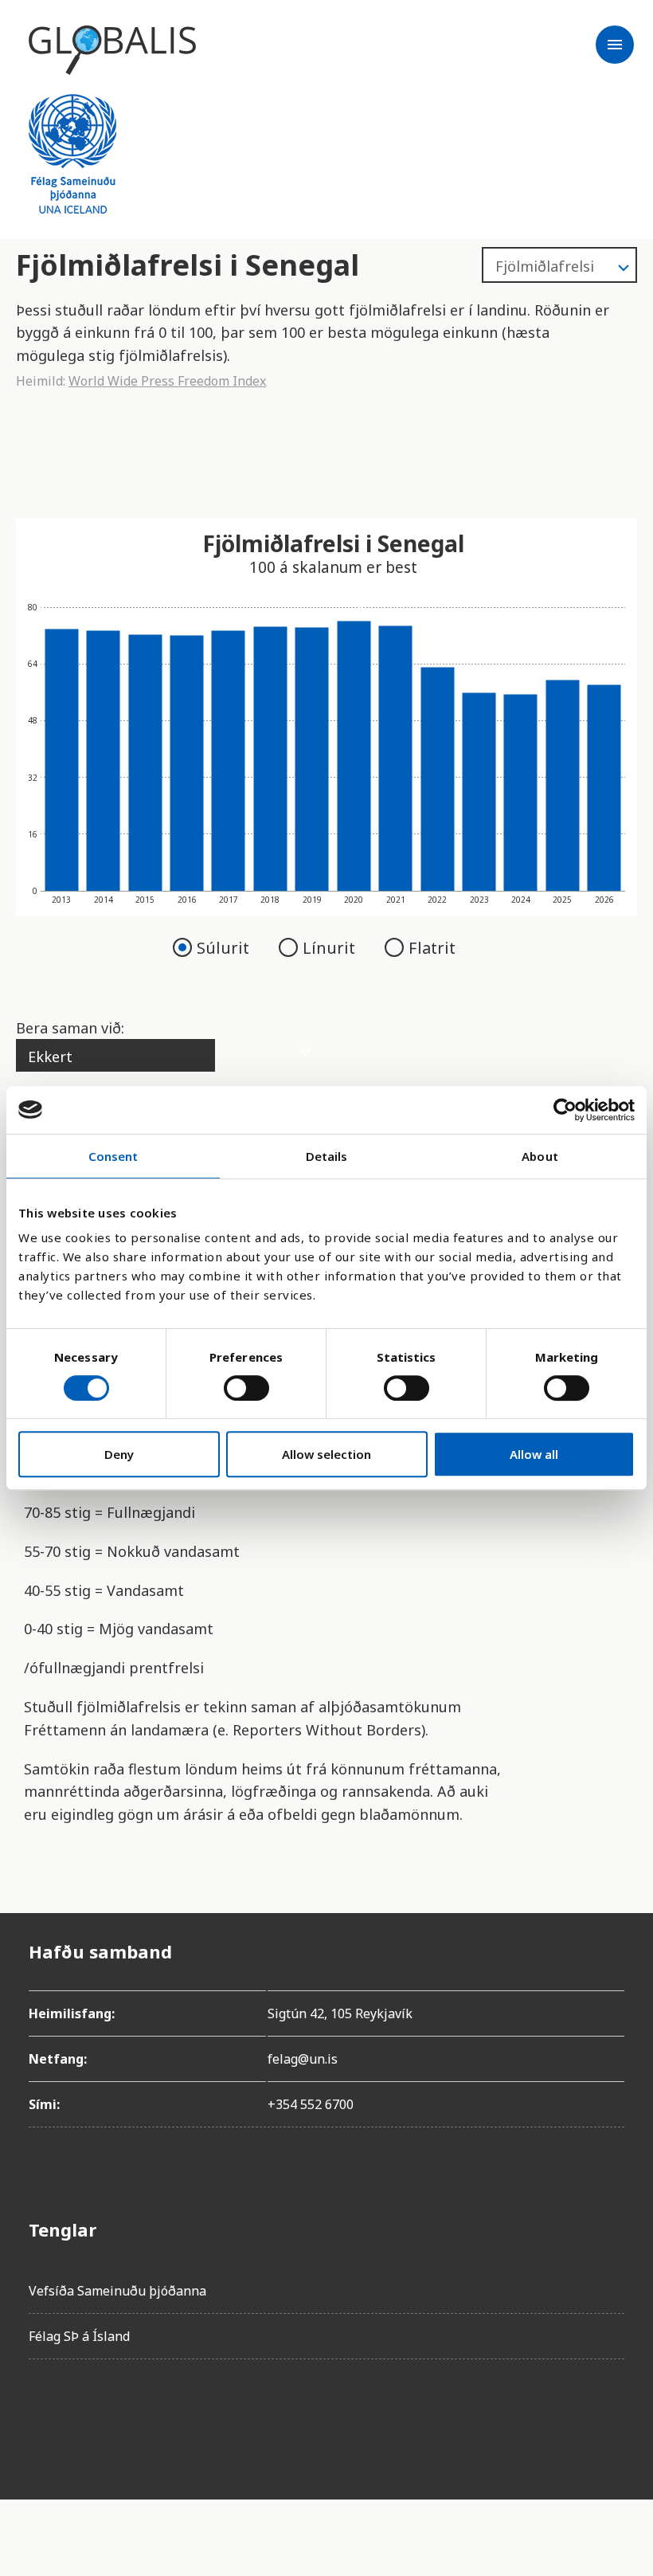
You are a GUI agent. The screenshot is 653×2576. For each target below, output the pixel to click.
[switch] (246, 1388)
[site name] (112, 50)
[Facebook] (41, 2417)
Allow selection (326, 1454)
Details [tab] (327, 1156)
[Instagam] (86, 2417)
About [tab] (540, 1156)
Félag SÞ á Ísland (79, 2336)
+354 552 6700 (311, 2104)
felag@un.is (303, 2059)
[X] (131, 2417)
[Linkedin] (175, 2417)
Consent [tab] (113, 1156)
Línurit (331, 948)
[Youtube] (220, 2417)
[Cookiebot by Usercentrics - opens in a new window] (565, 1110)
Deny (119, 1454)
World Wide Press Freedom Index (167, 381)
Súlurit (225, 948)
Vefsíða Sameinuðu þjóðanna (117, 2291)
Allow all (534, 1454)
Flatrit (432, 948)
